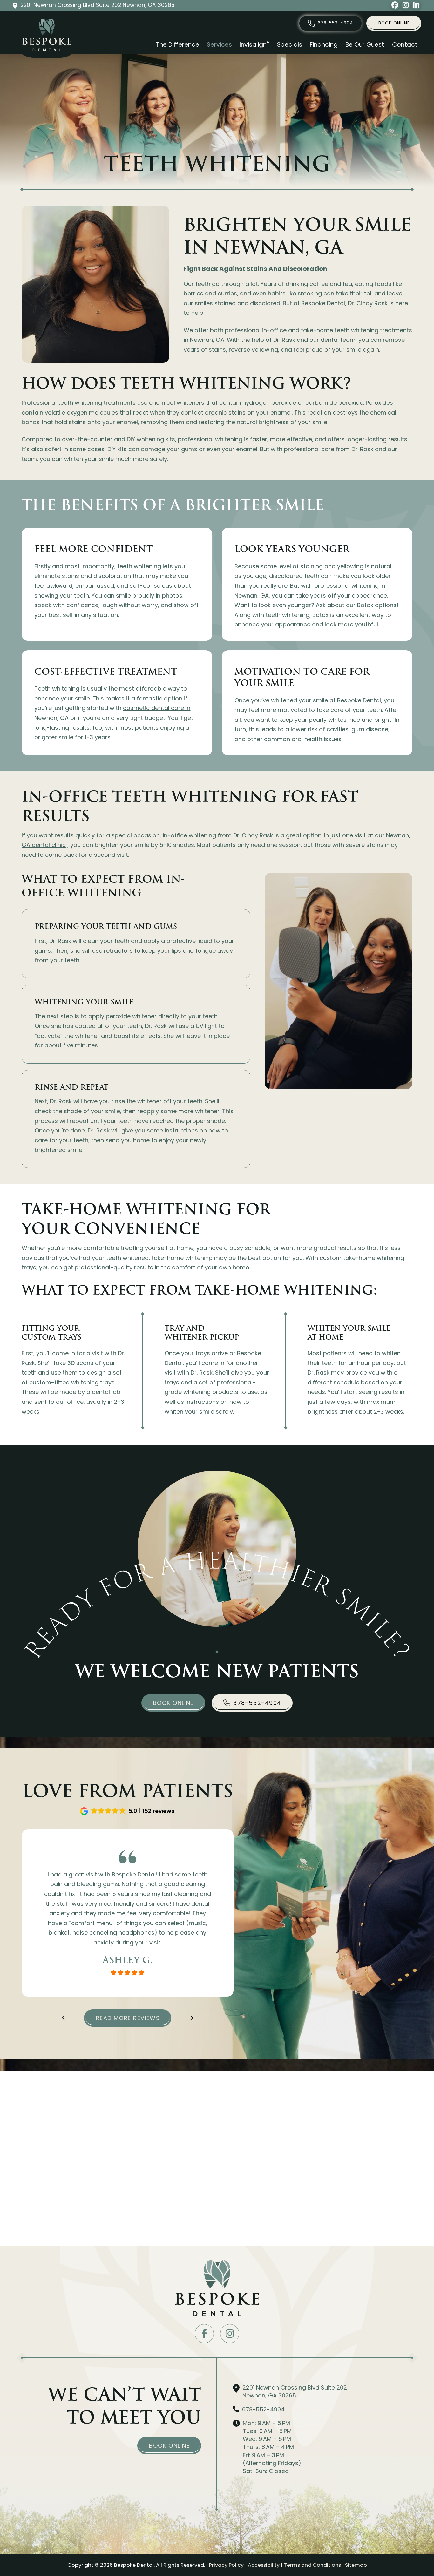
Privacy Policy (226, 2565)
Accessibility (264, 2565)
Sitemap (356, 2565)
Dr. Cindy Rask (253, 835)
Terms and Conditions (312, 2565)
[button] (128, 1811)
